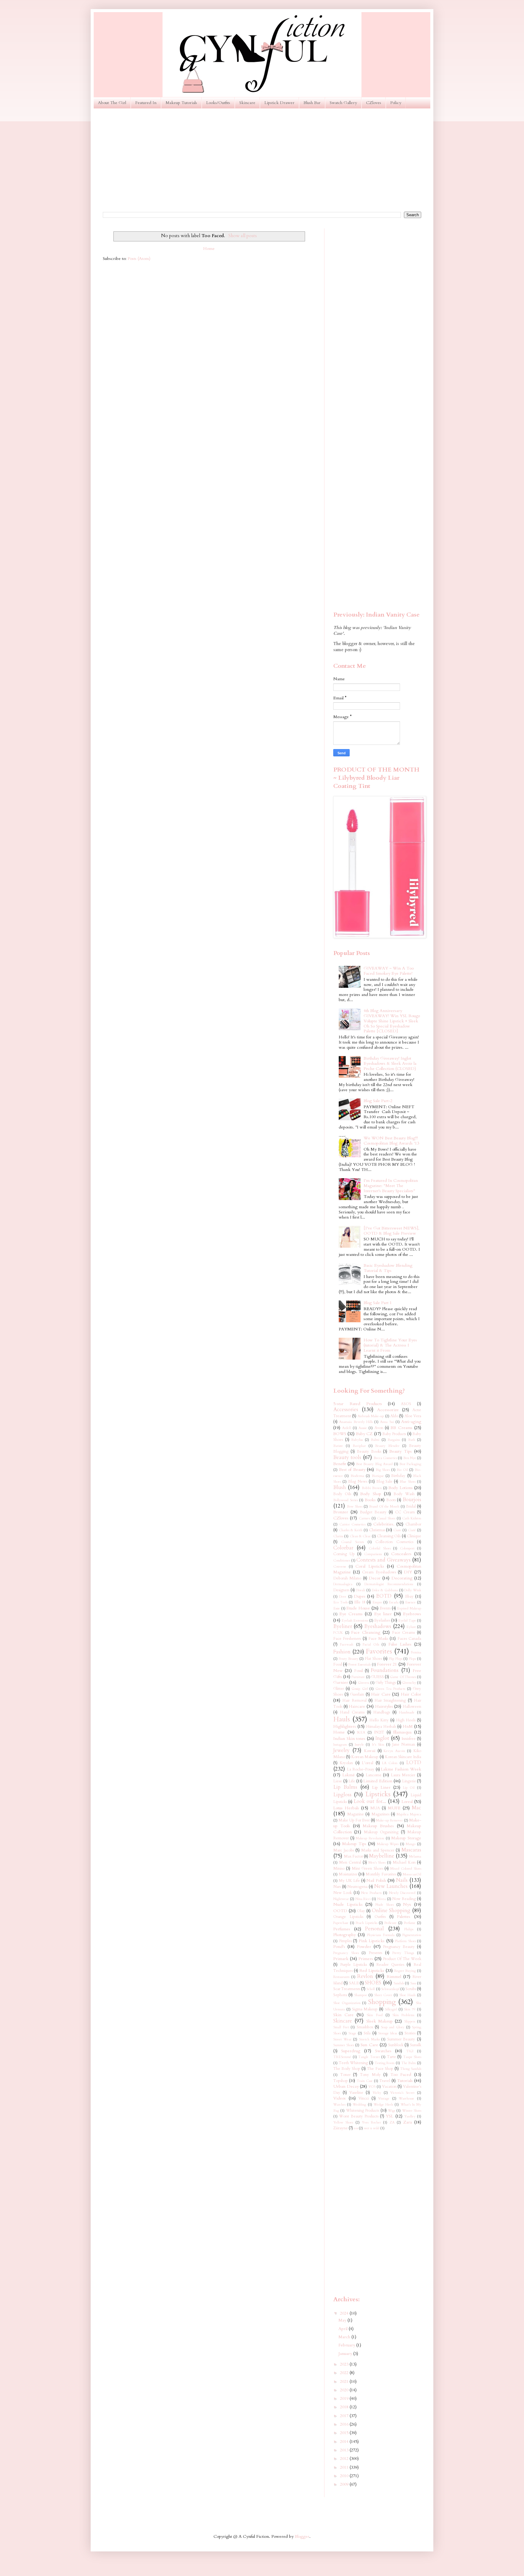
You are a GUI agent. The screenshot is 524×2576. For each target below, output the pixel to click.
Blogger (302, 2536)
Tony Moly (370, 2075)
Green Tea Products (390, 1689)
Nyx (407, 1904)
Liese (338, 1781)
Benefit (340, 1464)
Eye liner (383, 1614)
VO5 (372, 2087)
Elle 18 (360, 1602)
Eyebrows (412, 1614)
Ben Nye (410, 1458)
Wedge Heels (383, 2105)
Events (385, 1608)
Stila (367, 2033)
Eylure (411, 1627)
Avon (379, 1428)
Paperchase (341, 1923)
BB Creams (401, 1428)
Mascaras (411, 1850)
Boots (391, 1500)
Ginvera (364, 1683)
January (346, 2354)
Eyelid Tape (407, 1621)
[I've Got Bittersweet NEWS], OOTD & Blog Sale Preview (391, 1231)
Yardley (410, 2116)
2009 (345, 2484)
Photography (344, 1935)
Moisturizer (348, 1874)
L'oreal (368, 1763)
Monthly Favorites (381, 1874)
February (347, 2345)
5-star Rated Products (358, 1404)
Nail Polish (376, 1880)
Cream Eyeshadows (379, 1572)
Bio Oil (402, 1470)
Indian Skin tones (349, 1739)
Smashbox (365, 2027)
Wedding (359, 2105)
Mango (411, 1844)
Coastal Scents (353, 1542)
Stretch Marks (369, 2039)
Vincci (364, 2098)
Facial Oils (371, 1644)
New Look (343, 1893)
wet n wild (372, 2128)
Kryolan (346, 1763)
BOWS (340, 1434)
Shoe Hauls (407, 1995)
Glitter (339, 1689)
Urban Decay (346, 2086)
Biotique (378, 1476)
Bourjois (412, 1500)
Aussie (363, 1428)
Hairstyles (384, 1706)
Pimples (345, 1941)
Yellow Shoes (343, 2122)
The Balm (409, 2063)
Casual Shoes (386, 1518)
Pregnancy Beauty (399, 1947)
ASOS (406, 1404)
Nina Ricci (363, 1899)
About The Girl (112, 103)
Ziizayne (341, 2128)
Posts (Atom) (139, 259)
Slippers (410, 2021)
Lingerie (409, 1781)
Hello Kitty (379, 1720)
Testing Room (385, 2063)
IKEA (361, 1732)
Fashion (342, 1652)
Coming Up (344, 1554)
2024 (345, 2313)
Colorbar (343, 1548)
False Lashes (400, 1644)
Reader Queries (390, 1965)
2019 (345, 2398)
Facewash (347, 1644)
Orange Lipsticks (348, 1917)
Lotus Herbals (346, 1808)
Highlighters (345, 1726)
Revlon (365, 1976)
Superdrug (351, 2051)
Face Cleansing (366, 1632)
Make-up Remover (389, 1820)
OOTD (340, 1911)
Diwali (360, 1590)
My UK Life (349, 1881)
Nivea (381, 1899)
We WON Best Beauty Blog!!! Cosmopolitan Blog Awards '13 (391, 1141)
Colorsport (407, 1548)
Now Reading (404, 1899)
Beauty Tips (401, 1451)
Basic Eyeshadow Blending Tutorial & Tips (388, 1268)
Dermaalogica (343, 1584)
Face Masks (378, 1639)
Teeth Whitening (353, 2063)
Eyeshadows (378, 1626)
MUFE (394, 1808)
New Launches (391, 1886)
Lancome (374, 1775)
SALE (354, 1983)
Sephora (340, 1995)
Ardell (346, 1428)
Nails (402, 1880)
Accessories (346, 1409)
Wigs (391, 2111)
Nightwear (341, 1899)
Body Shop (371, 1494)
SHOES (373, 1983)
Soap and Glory (393, 2027)
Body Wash (404, 1494)
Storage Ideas (388, 2033)
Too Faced (401, 2075)
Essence (410, 1602)
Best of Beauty (352, 1470)
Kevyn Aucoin (394, 1751)
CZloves (374, 103)
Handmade (407, 1712)
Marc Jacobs (344, 1850)
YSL (390, 2116)
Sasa (413, 1983)
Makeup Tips (354, 1844)
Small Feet (341, 2027)
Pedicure (391, 1923)
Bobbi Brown (372, 1488)
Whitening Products (363, 2111)
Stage (352, 2033)
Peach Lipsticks (366, 1923)
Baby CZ (364, 1434)
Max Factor (353, 1856)
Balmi (375, 1440)
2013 (345, 2450)
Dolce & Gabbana (385, 1590)
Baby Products (394, 1434)
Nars (337, 1887)
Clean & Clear (360, 1536)
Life (352, 1781)
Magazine (356, 1814)
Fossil (359, 1671)
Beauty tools (347, 1457)
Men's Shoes (377, 1863)
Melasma (415, 1856)
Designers (341, 1590)
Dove (343, 1597)
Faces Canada (409, 1639)
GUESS (378, 1677)
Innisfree (409, 1739)
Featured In (146, 103)
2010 (345, 2476)
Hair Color (411, 1694)
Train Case (365, 2081)
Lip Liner (381, 1787)
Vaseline (356, 2093)
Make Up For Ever (354, 1820)
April (344, 2329)
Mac (417, 1808)
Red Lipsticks (372, 1971)
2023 (345, 2364)
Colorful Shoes (380, 1548)
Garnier (341, 1682)
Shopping (382, 2002)
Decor (375, 1578)
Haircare (357, 1706)
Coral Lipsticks (370, 1566)
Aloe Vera (413, 1416)
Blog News (358, 1482)
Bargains (394, 1440)
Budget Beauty (373, 1512)
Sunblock (396, 2045)
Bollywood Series (346, 1500)
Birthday (398, 1476)
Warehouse (406, 2098)
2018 (345, 2407)
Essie (337, 1608)
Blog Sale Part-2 (378, 1101)
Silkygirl (391, 2009)
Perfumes (342, 1929)
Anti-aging (411, 1422)
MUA (375, 1808)
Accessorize (388, 1410)
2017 (345, 2416)
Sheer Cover (383, 1995)
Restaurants (341, 1977)
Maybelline (382, 1856)
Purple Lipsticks (354, 1965)
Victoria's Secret (402, 2093)
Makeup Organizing (381, 1832)
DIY (408, 1572)
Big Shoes (383, 1470)
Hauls (342, 1719)
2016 (345, 2424)
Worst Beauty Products (359, 2116)
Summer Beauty (401, 2039)
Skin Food (375, 2015)
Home (209, 249)
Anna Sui (387, 1422)
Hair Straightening (390, 1701)
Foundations (385, 1670)
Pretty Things (403, 1953)
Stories (410, 2033)
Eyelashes (382, 1621)
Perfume (410, 1923)
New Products (371, 1893)
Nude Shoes (385, 1905)
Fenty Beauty (349, 1659)
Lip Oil (409, 1788)
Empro (377, 1602)
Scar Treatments (347, 1989)
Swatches (383, 2051)
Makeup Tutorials (181, 103)
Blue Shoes (408, 1482)
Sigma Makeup (365, 2009)
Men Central (350, 1863)
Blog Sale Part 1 (378, 1303)
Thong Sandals (411, 2069)
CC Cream (405, 1512)
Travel (385, 2081)
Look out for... (370, 1801)
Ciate (397, 1530)
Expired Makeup (409, 1608)
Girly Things (386, 1683)
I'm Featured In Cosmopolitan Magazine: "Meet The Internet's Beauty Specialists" (391, 1186)
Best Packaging (410, 1464)
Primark (341, 1959)
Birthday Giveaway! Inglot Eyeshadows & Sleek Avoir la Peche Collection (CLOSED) (390, 1063)
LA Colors (390, 1763)
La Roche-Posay (361, 1769)
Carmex (364, 1518)
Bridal (411, 1507)
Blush (340, 1487)
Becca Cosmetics (385, 1458)
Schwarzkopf (390, 1989)
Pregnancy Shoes (346, 1953)
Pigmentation (412, 1935)
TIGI (410, 2051)
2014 (345, 2441)
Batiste (338, 1446)
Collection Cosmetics (394, 1542)
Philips (409, 1929)
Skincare (247, 103)
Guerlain (357, 1695)
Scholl (371, 1989)
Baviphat (359, 1446)
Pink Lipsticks (372, 1941)
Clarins (338, 1536)
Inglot (382, 1738)
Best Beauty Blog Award (374, 1464)
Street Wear (342, 2039)
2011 (345, 2467)
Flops (412, 1659)
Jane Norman (404, 1745)
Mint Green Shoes (368, 1869)
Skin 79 (410, 2009)
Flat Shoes (373, 1659)
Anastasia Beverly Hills (356, 1422)
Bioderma (357, 1476)
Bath (412, 1440)
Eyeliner (343, 1626)
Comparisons (373, 1554)
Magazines (380, 1814)
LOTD (414, 1762)
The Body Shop (347, 2069)
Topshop (341, 2081)
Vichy (377, 2093)
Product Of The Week (402, 1959)
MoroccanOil (412, 1874)
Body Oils (342, 1494)
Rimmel (394, 1977)
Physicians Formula (381, 1935)
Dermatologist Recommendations (389, 1584)
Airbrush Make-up (371, 1416)
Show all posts (242, 236)
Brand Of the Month (384, 1507)
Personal (375, 1929)
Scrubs (411, 1989)
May (343, 2320)
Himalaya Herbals (381, 1727)
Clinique (414, 1536)
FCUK (338, 1633)
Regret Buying (405, 1971)
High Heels (406, 1720)
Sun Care (369, 2045)
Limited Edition (378, 1781)
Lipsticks (378, 1794)
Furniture (358, 1677)
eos (356, 2128)
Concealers (401, 1554)
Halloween (412, 1707)
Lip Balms (345, 1787)
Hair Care (381, 1694)
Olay (361, 1911)
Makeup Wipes (388, 1844)
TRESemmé (342, 2057)
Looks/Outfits (218, 103)
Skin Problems (403, 2015)
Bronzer (341, 1512)
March (345, 2337)
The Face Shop (380, 2069)
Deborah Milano (347, 1578)
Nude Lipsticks (348, 1904)
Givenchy (409, 1683)
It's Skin (378, 1745)
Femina (416, 1652)
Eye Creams (351, 1614)
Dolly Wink (413, 1590)
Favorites (379, 1651)
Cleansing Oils (389, 1536)
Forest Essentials (359, 1665)
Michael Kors (404, 1863)
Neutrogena (357, 1887)
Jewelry (341, 1750)
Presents (375, 1953)
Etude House (358, 1608)
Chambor (413, 1524)
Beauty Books (369, 1452)
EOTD (384, 1596)
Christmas (377, 1530)
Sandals (399, 1983)
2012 (345, 2458)
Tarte (391, 2057)
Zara (408, 2122)
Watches (339, 2105)
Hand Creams (352, 1712)
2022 (345, 2373)
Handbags (382, 1712)
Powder (364, 1947)
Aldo (394, 1416)
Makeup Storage (406, 1838)
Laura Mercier (403, 1775)
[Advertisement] (262, 160)
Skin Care (343, 2015)
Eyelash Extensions (355, 1621)
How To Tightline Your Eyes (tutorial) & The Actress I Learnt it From (390, 1345)
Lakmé (349, 1775)
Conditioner (342, 1560)
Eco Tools (340, 1602)
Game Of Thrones (403, 1677)
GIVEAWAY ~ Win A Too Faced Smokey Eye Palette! (389, 971)
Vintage (384, 2098)
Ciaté (412, 1530)
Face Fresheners (347, 1639)
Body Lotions (400, 1488)
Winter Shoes (412, 2111)
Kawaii (370, 1751)
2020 (345, 2390)
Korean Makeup (365, 1757)
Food (338, 1665)
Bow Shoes (355, 1507)
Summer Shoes (344, 2045)
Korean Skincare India (403, 1757)
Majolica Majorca (409, 1814)
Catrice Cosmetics (353, 1524)
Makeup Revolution (370, 1838)
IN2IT (379, 1732)
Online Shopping (391, 1910)
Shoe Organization (347, 2003)
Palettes (404, 1917)
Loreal (407, 1802)
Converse (340, 1567)
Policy (396, 103)
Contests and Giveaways (383, 1560)
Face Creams (404, 1633)
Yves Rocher (371, 2122)
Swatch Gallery (343, 103)
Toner (345, 2075)
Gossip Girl (360, 1689)
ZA (392, 2122)
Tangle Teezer (369, 2057)
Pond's (339, 1947)
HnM (408, 1726)
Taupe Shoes (412, 2057)
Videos (339, 2098)
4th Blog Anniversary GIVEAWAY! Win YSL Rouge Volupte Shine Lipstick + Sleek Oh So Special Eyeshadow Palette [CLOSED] (392, 1021)
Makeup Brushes (378, 1826)
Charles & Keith (351, 1530)
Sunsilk (416, 2045)
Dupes (360, 1596)
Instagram (340, 1745)
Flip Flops (396, 1659)
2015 (345, 2433)
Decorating (402, 1578)
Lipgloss (342, 1795)
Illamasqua (402, 1732)
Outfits (380, 1917)
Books (370, 1500)
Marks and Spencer (378, 1850)
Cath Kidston (412, 1518)
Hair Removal (354, 1701)
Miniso (339, 1869)
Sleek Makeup (380, 2021)
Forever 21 (387, 1664)
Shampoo (361, 1995)
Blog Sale (385, 1482)
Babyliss (357, 1440)
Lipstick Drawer (279, 103)
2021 (345, 2381)
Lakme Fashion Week (401, 1769)
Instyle (359, 1745)
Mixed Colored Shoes (406, 1869)
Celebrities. (384, 1524)
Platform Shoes (405, 1941)
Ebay (409, 1597)
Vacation (389, 2087)
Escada (394, 1602)
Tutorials (405, 2081)
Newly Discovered (402, 1893)
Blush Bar (312, 103)
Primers (366, 1959)
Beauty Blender (387, 1446)
